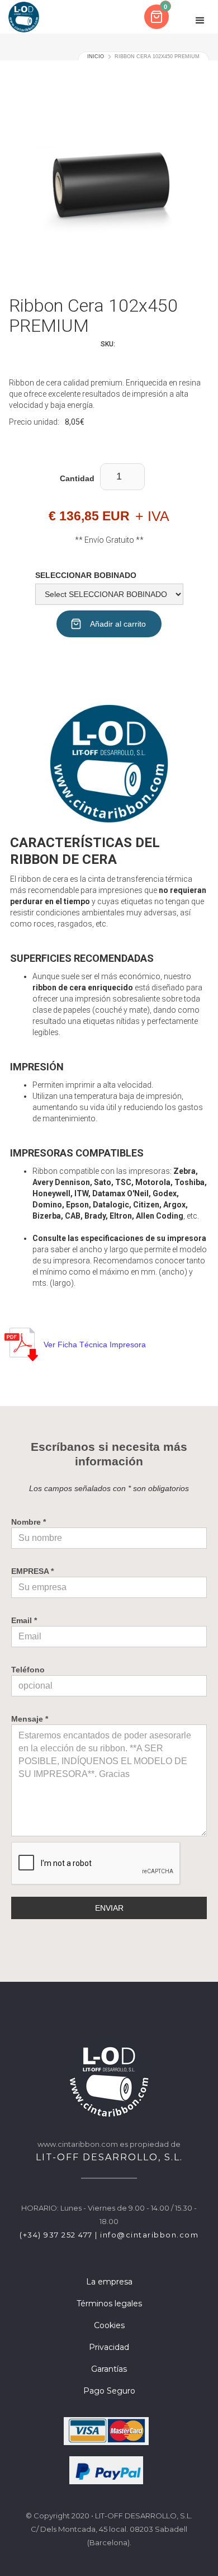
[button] (158, 17)
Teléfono (28, 1670)
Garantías (109, 2369)
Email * (24, 1620)
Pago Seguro (109, 2391)
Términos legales (109, 2304)
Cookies (109, 2325)
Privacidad (109, 2347)
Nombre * (29, 1522)
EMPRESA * (32, 1571)
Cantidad (77, 478)
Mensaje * (30, 1719)
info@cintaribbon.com (149, 2235)
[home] (24, 17)
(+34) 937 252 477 (56, 2235)
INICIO (96, 57)
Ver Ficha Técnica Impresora (95, 1345)
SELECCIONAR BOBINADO (86, 575)
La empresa (109, 2282)
